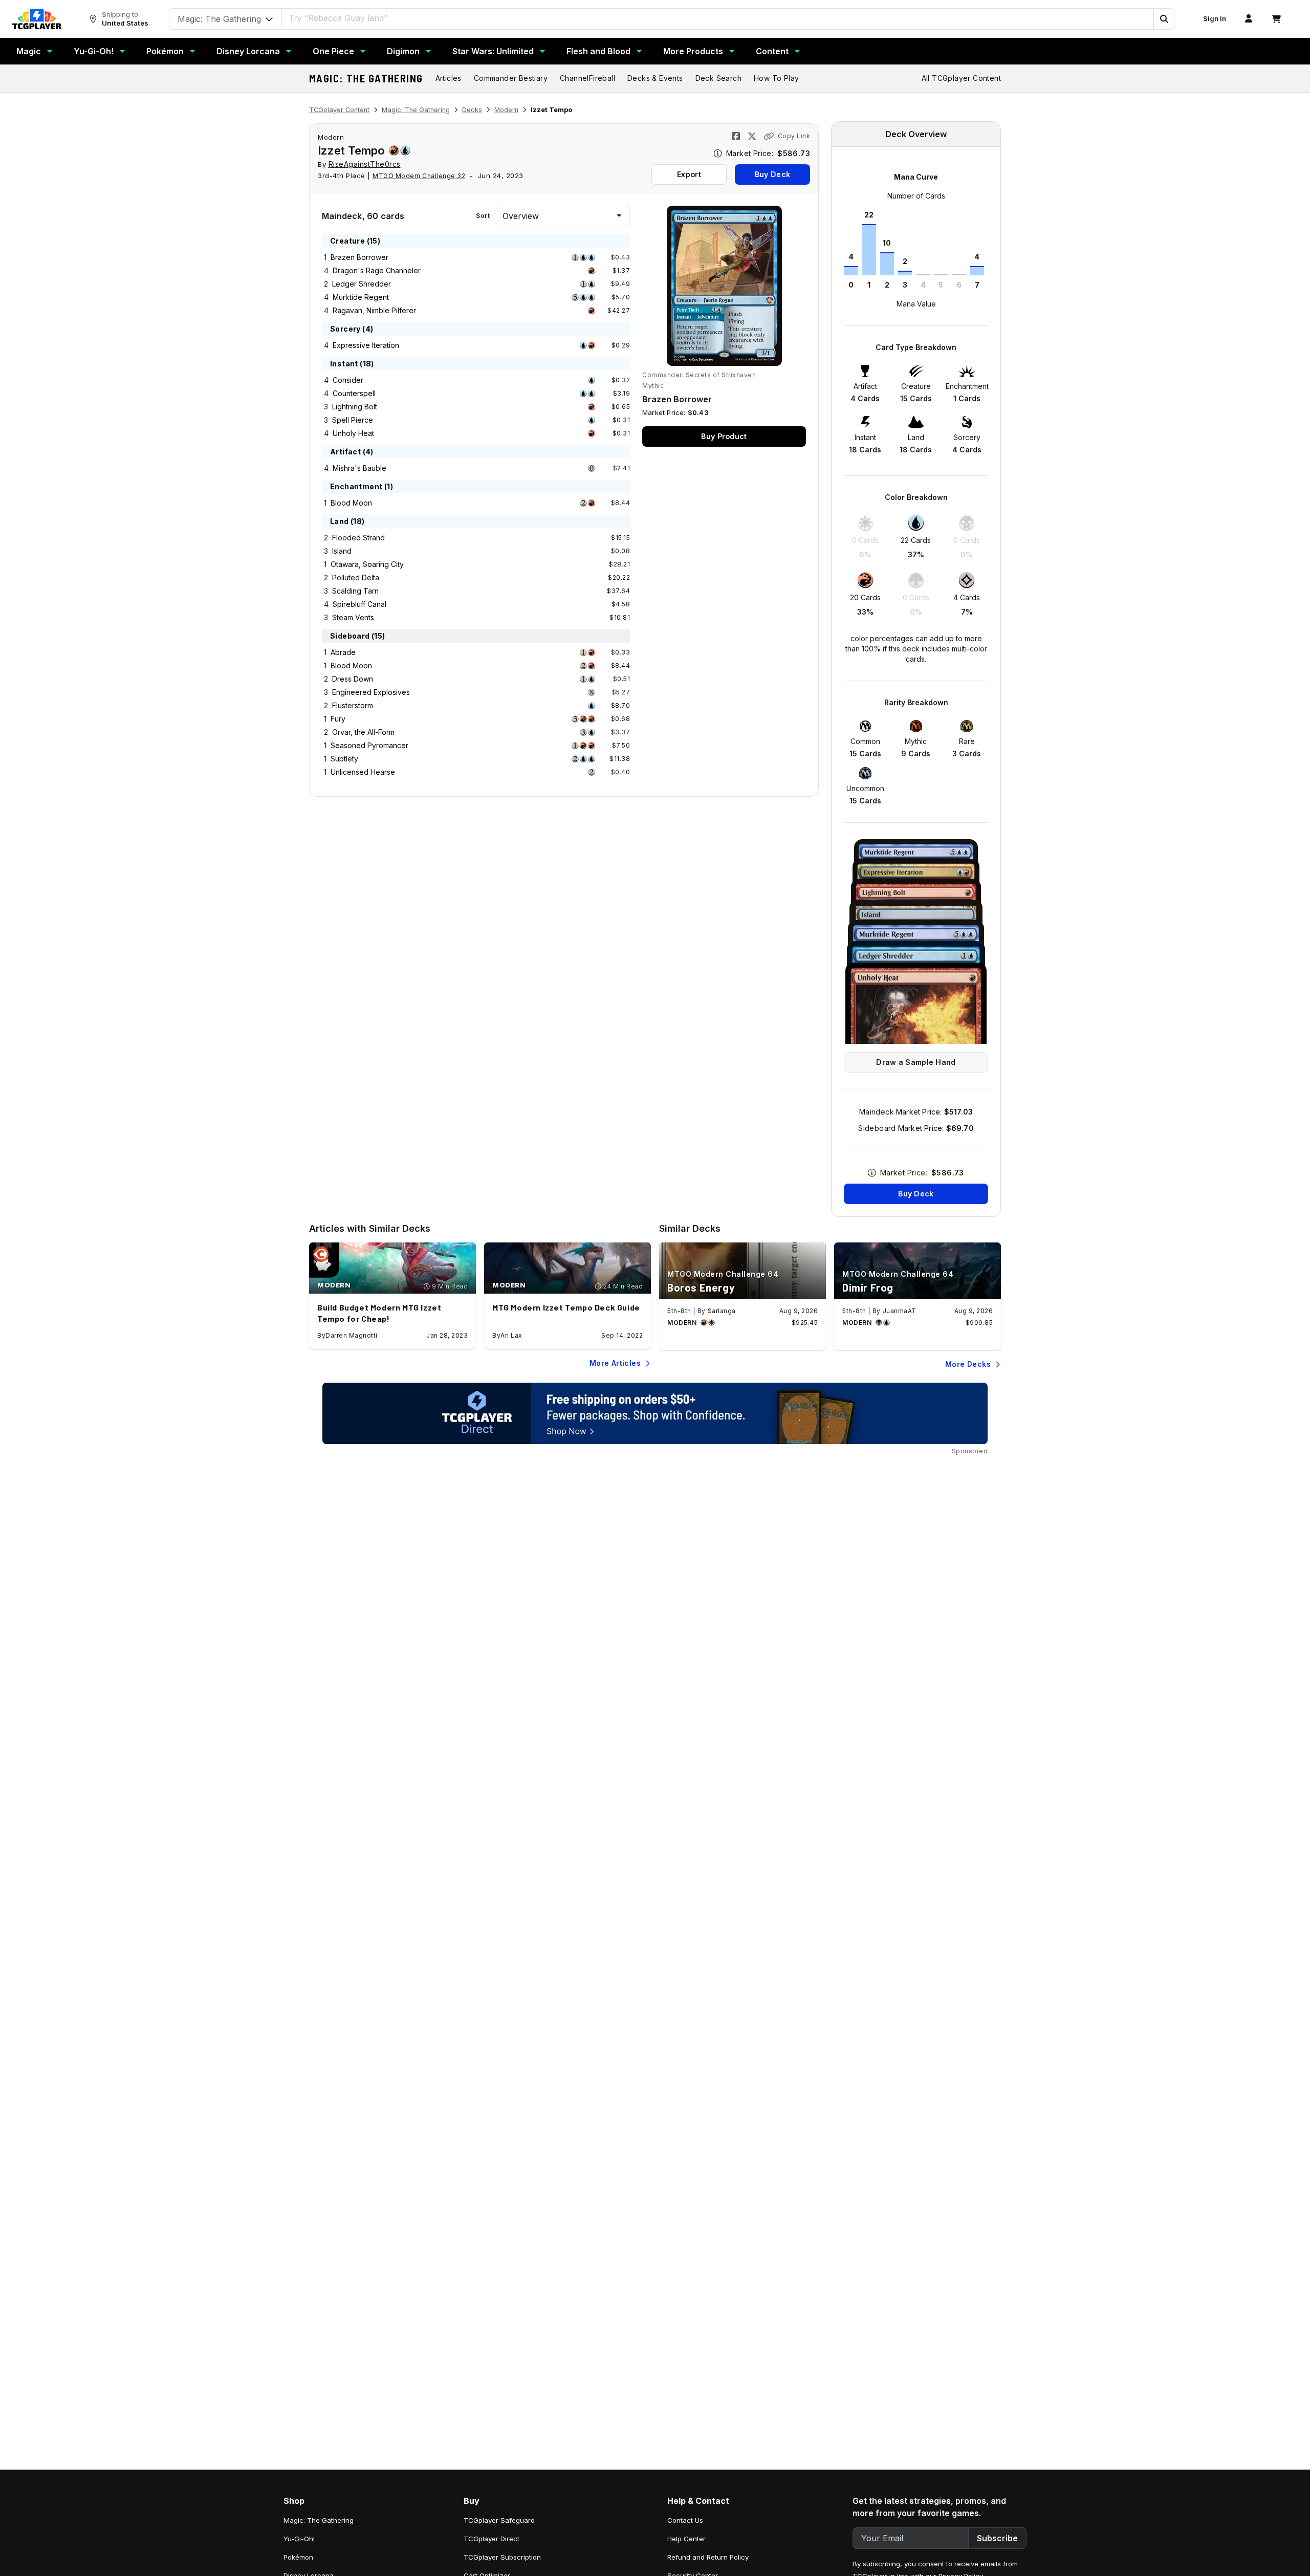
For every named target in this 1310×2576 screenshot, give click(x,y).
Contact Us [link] (685, 2520)
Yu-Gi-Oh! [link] (299, 2539)
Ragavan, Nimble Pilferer (374, 310)
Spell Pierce (353, 420)
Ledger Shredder (362, 284)
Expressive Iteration (366, 345)
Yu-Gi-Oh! (94, 51)
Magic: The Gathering (366, 78)
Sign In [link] (1215, 19)
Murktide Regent (361, 297)
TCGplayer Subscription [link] (502, 2557)
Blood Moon (351, 503)
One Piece (333, 51)
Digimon (403, 51)
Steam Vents (353, 617)
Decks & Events (655, 78)
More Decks (968, 1364)
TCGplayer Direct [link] (492, 2539)
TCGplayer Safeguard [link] (499, 2520)
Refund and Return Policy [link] (708, 2557)
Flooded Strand (358, 538)
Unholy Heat (353, 433)
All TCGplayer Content (961, 78)
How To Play (776, 78)
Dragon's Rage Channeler (377, 270)
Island (342, 551)
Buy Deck (772, 174)
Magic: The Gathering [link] (319, 2520)
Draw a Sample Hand (916, 1062)
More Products (693, 51)
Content (772, 51)
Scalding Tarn (355, 591)
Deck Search (718, 78)
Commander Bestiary (511, 78)
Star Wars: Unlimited (493, 51)
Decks (472, 110)
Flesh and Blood (598, 51)
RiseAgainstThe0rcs (365, 164)
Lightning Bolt (355, 407)
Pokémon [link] (298, 2557)
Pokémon (165, 51)
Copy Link (794, 136)
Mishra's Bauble (359, 468)
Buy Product (724, 436)
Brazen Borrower (359, 257)
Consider (348, 380)
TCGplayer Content (339, 110)
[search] (718, 18)
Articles (449, 78)
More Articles (615, 1363)
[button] (1164, 19)
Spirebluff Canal (359, 604)
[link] (37, 19)
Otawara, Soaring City (367, 564)
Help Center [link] (686, 2539)
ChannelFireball (587, 78)
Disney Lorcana (248, 51)
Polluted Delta (356, 577)
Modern (506, 110)
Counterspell (354, 393)
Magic (29, 51)
